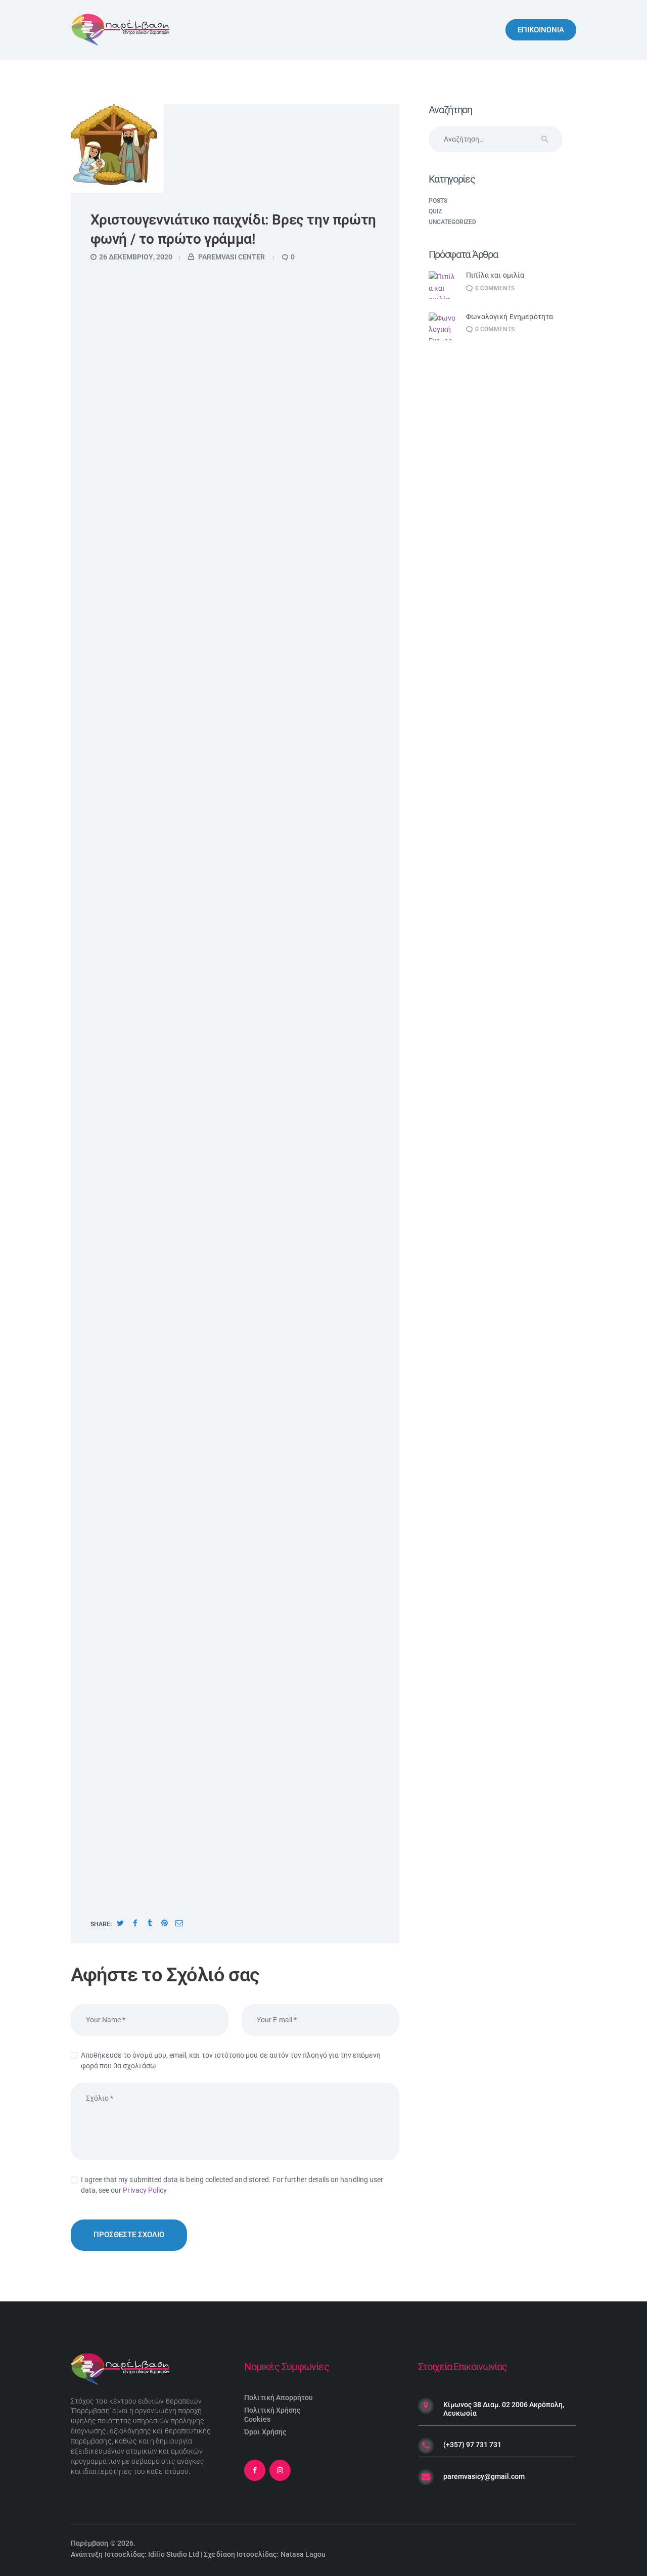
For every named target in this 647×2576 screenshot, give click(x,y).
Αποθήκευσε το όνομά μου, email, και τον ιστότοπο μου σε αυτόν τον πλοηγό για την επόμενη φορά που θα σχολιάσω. (231, 2060)
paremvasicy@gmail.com (484, 2476)
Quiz (435, 211)
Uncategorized (453, 222)
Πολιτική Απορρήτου (279, 2397)
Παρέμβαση (90, 2543)
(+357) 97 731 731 (472, 2445)
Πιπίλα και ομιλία (495, 275)
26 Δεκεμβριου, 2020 (136, 257)
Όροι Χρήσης (265, 2432)
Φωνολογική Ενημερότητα (510, 317)
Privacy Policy (145, 2190)
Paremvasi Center (232, 257)
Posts (438, 201)
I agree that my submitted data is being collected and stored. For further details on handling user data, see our (232, 2185)
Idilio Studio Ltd (174, 2554)
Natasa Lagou (303, 2554)
